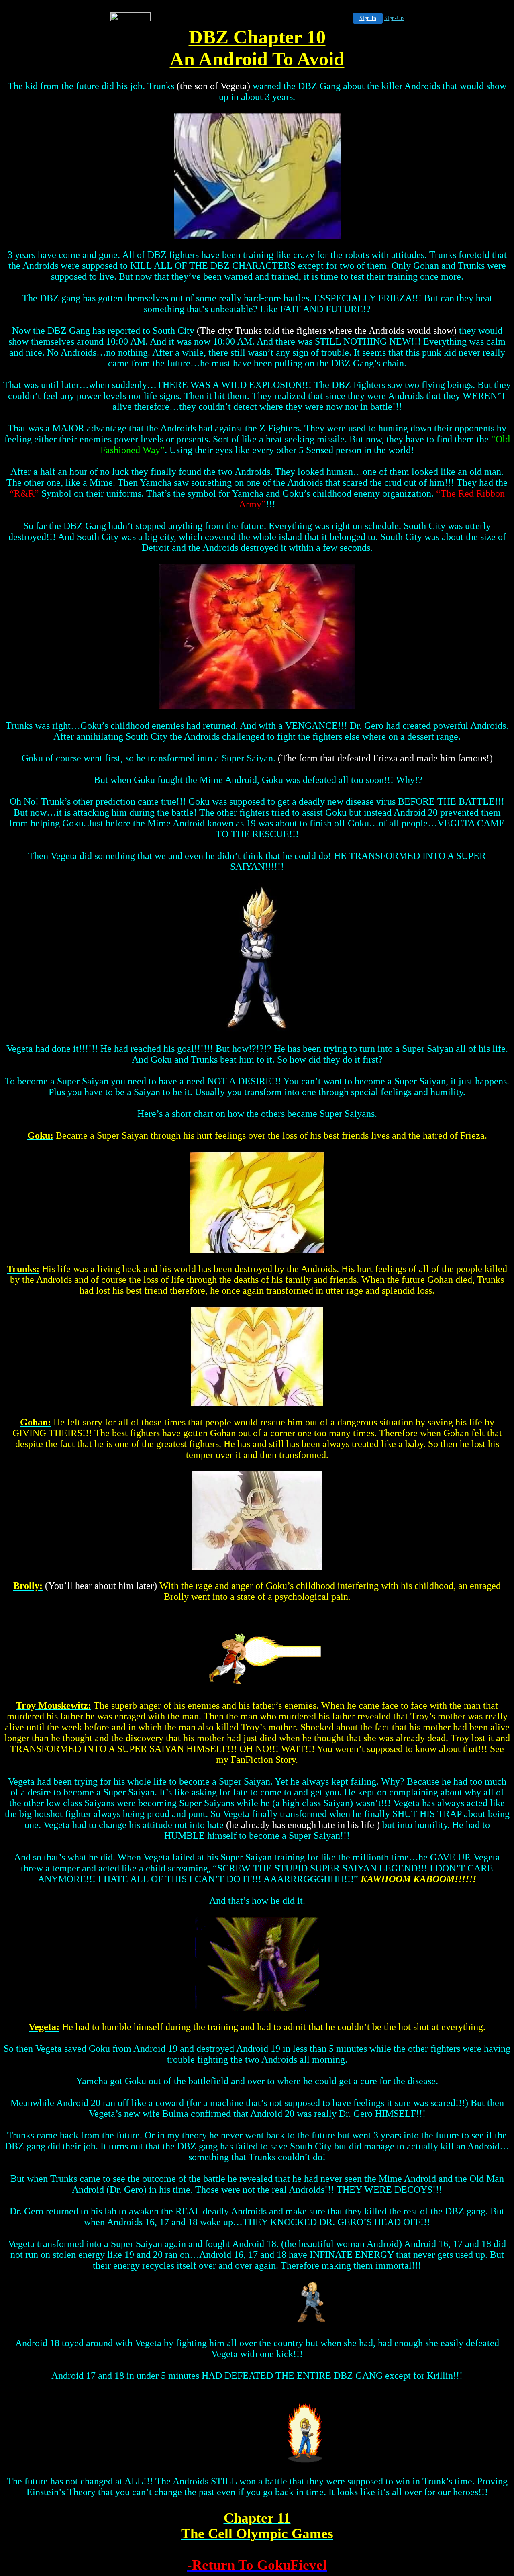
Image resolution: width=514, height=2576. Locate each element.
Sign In (368, 18)
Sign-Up (394, 18)
